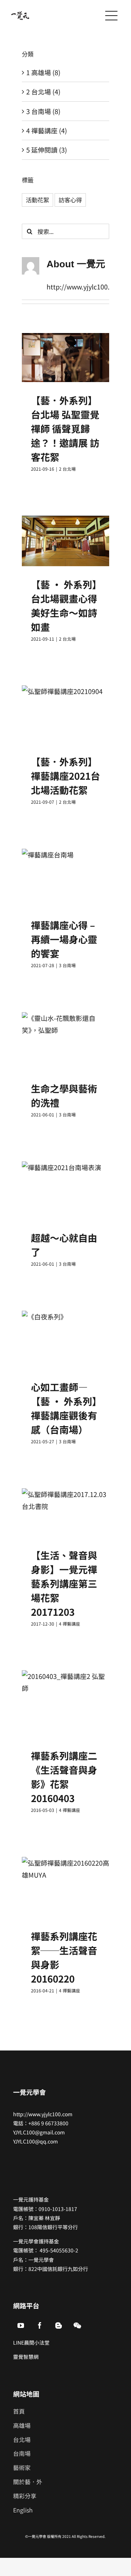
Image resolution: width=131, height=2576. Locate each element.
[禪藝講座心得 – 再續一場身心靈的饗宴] (65, 878)
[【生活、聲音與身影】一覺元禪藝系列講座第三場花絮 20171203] (65, 1512)
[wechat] (78, 2325)
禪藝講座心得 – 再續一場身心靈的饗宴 (64, 939)
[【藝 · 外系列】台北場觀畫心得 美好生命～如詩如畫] (65, 541)
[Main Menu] (111, 16)
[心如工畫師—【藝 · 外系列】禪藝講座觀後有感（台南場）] (65, 1340)
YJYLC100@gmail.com (39, 2132)
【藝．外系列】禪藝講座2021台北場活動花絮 (65, 776)
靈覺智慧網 (26, 2357)
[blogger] (59, 2325)
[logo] (20, 15)
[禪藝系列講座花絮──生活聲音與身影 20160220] (65, 1887)
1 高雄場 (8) (43, 72)
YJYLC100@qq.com (35, 2141)
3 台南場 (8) (43, 111)
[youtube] (21, 2325)
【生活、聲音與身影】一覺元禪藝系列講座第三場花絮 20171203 (64, 1583)
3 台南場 (67, 965)
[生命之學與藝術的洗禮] (65, 1041)
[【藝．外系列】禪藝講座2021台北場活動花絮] (65, 714)
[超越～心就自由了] (65, 1190)
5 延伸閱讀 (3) (47, 150)
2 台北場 (67, 469)
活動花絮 (37, 200)
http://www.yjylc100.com (43, 2114)
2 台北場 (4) (43, 92)
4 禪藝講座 (70, 1624)
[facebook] (40, 2325)
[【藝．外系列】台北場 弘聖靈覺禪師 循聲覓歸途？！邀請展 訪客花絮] (65, 358)
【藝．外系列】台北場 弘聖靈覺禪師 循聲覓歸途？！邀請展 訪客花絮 (65, 428)
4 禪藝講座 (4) (47, 130)
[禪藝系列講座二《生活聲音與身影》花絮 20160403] (65, 1704)
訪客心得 (70, 200)
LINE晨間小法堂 (31, 2342)
